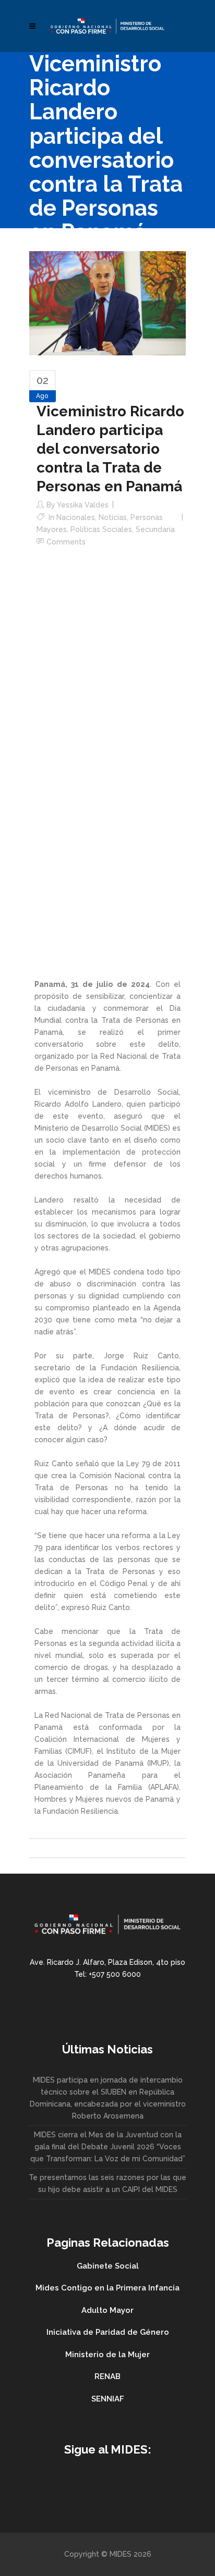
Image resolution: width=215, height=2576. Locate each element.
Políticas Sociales (101, 529)
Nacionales (76, 517)
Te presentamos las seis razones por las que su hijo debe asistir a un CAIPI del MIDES (107, 2183)
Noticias (113, 517)
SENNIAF (108, 2399)
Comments (66, 542)
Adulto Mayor (107, 2310)
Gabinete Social (108, 2266)
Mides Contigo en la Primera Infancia (107, 2288)
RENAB (107, 2376)
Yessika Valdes (83, 505)
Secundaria (155, 529)
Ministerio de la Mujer (107, 2355)
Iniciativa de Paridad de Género (108, 2332)
